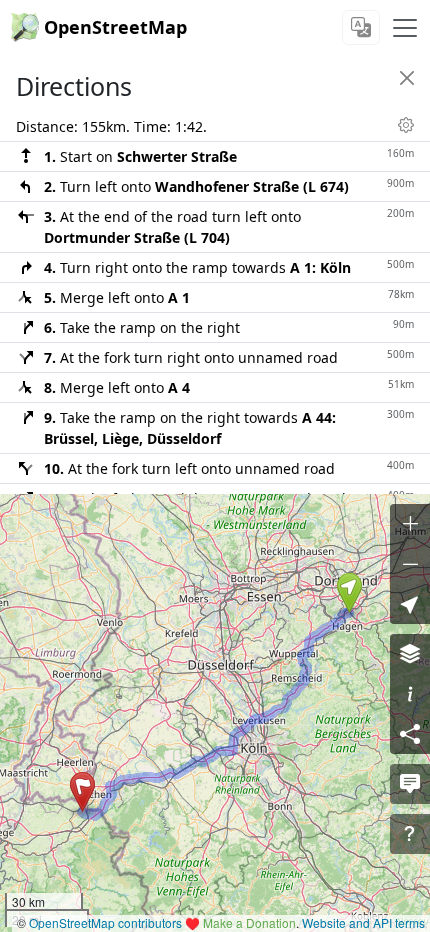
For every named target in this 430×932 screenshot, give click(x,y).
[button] (349, 593)
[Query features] (410, 834)
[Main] (405, 28)
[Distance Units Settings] (406, 125)
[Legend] (410, 694)
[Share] (410, 734)
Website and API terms (363, 922)
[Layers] (410, 654)
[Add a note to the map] (410, 784)
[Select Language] (361, 27)
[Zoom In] (410, 524)
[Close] (407, 78)
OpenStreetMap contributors (105, 922)
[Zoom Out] (410, 564)
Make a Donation (249, 922)
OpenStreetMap (115, 27)
